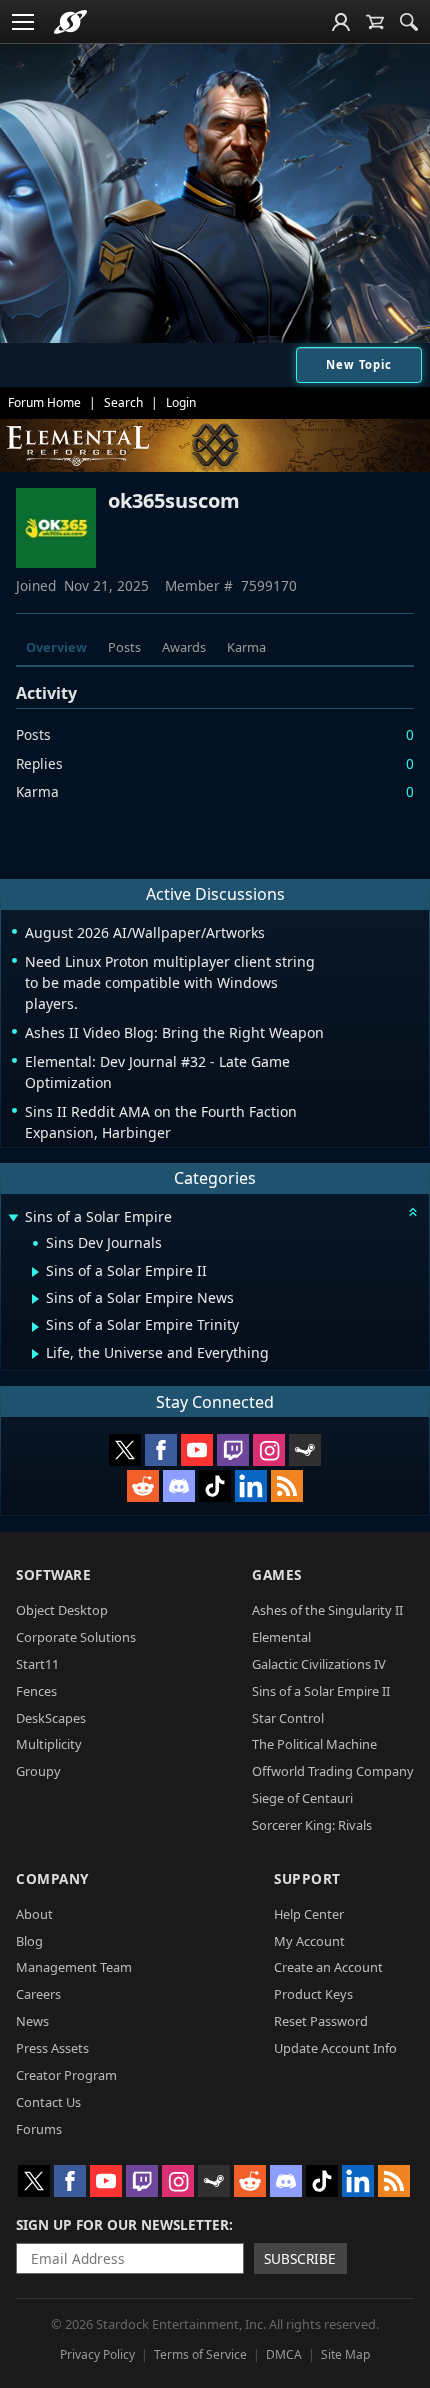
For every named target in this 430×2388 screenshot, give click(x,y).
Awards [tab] (184, 647)
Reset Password (321, 2021)
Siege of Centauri (302, 1798)
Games (277, 1574)
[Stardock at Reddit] (143, 1486)
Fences (36, 1691)
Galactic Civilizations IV (319, 1664)
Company (52, 1878)
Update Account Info (335, 2048)
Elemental (281, 1637)
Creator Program (66, 2075)
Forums (39, 2129)
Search (123, 402)
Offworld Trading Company (333, 1771)
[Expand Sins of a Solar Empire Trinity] (35, 1327)
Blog (29, 1941)
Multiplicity (49, 1744)
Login (181, 402)
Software (53, 1574)
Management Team (74, 1967)
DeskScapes (51, 1718)
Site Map (345, 2354)
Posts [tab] (124, 647)
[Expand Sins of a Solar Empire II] (35, 1272)
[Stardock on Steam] (305, 1450)
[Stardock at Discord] (179, 1486)
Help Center (309, 1914)
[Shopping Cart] (375, 22)
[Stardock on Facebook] (161, 1450)
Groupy (38, 1771)
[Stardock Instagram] (269, 1450)
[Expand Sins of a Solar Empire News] (35, 1299)
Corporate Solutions (76, 1637)
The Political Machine (314, 1744)
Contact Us (48, 2102)
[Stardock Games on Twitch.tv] (233, 1450)
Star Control (288, 1718)
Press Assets (52, 2048)
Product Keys (313, 1994)
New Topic (359, 364)
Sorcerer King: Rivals (312, 1825)
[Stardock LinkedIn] (251, 1486)
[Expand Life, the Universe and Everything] (35, 1354)
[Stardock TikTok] (215, 1486)
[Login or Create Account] (341, 22)
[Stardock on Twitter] (125, 1450)
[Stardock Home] (70, 22)
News (32, 2021)
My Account (309, 1941)
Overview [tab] (56, 647)
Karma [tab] (246, 647)
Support (307, 1878)
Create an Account (328, 1967)
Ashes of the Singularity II (327, 1610)
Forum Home (44, 402)
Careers (38, 1994)
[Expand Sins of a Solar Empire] (13, 1218)
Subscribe (300, 2258)
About (34, 1914)
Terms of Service (200, 2354)
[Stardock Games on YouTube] (197, 1450)
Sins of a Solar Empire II (321, 1691)
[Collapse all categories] (413, 1212)
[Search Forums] (409, 22)
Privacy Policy (97, 2354)
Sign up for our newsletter (122, 2224)
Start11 (37, 1664)
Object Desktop (62, 1610)
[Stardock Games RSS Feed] (287, 1486)
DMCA (284, 2354)
